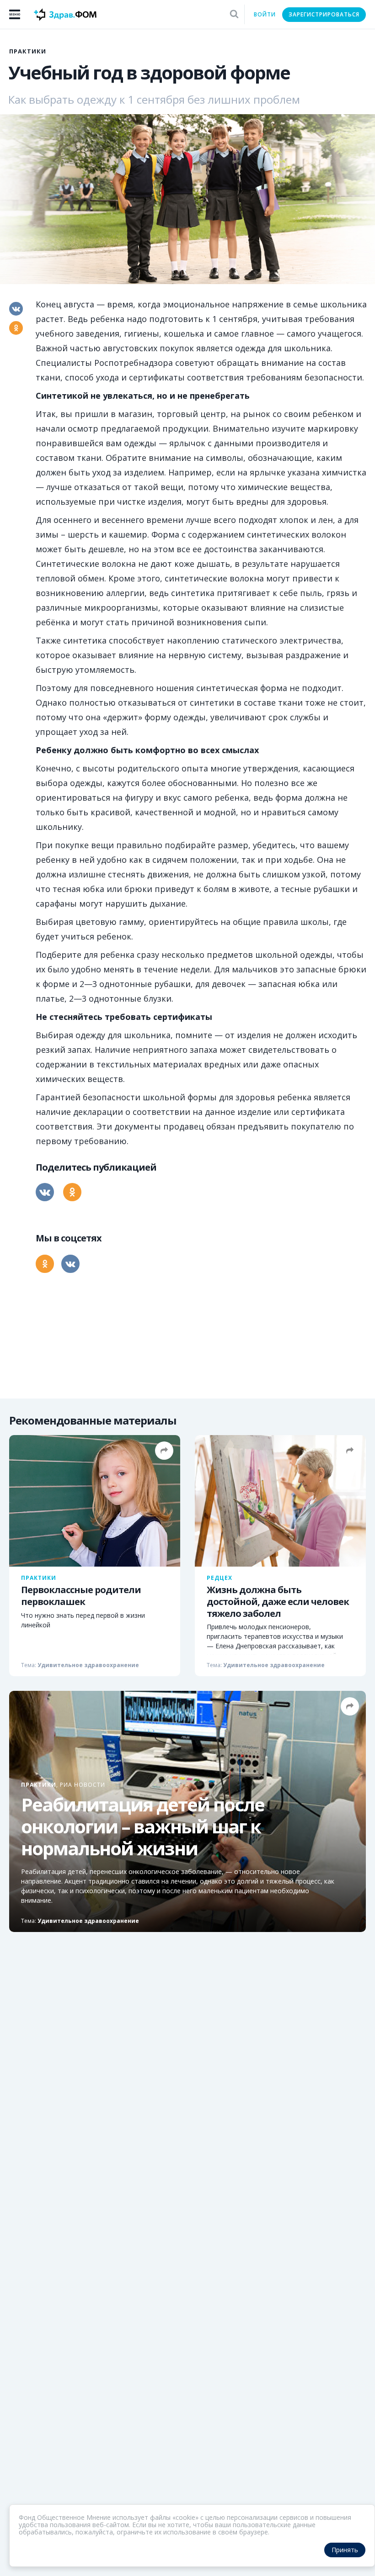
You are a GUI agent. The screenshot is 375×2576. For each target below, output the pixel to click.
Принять (345, 2550)
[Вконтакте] (16, 309)
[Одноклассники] (16, 328)
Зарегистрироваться (324, 14)
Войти (265, 14)
